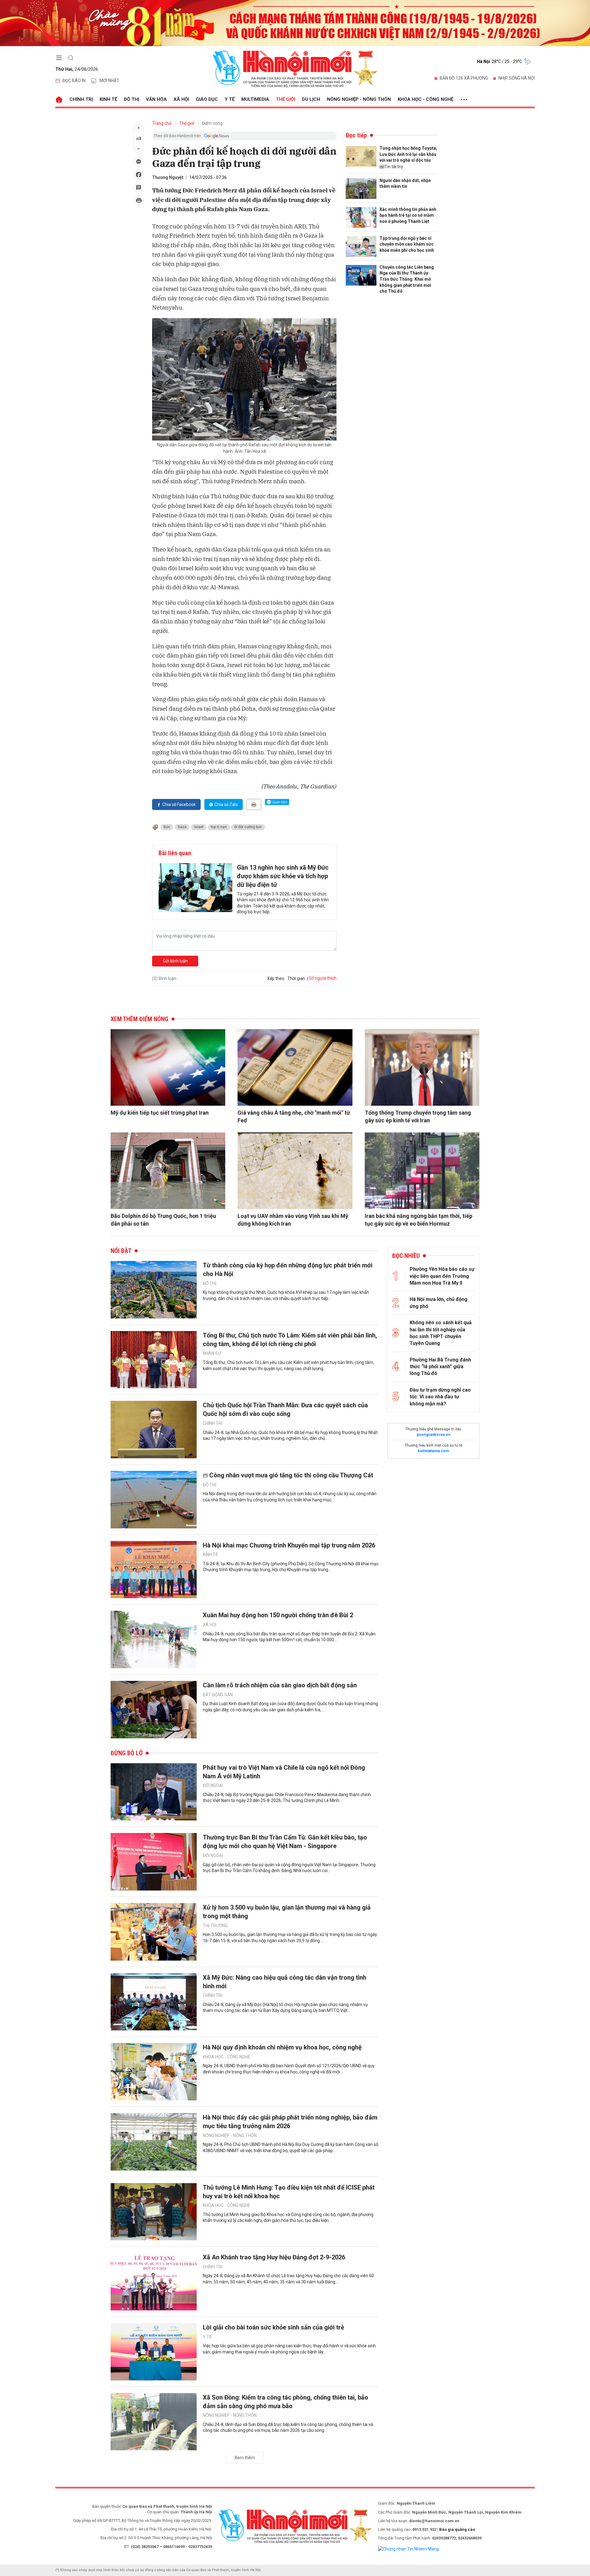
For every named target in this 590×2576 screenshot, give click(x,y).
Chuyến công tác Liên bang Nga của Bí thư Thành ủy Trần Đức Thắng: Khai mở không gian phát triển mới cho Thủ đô (407, 279)
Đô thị (132, 99)
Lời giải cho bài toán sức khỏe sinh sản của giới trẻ (273, 2327)
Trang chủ (162, 123)
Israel (199, 827)
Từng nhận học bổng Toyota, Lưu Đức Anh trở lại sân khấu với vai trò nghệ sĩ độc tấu (408, 154)
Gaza (182, 827)
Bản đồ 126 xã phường (464, 78)
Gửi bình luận (175, 961)
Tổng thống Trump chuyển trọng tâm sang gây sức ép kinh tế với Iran (418, 1116)
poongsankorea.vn (433, 1435)
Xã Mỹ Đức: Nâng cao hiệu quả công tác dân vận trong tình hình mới (285, 1982)
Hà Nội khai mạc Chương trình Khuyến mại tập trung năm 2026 (289, 1545)
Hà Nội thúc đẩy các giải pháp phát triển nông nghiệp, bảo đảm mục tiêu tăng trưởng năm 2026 (290, 2122)
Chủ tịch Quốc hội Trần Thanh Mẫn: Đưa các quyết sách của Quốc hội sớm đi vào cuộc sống (285, 1409)
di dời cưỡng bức (248, 827)
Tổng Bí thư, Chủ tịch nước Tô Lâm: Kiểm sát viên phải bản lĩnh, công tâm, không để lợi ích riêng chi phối (290, 1340)
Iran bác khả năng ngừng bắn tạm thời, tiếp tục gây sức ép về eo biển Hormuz (419, 1220)
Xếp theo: (276, 978)
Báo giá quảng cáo (457, 2529)
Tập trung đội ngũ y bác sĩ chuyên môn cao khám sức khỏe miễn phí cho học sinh (407, 244)
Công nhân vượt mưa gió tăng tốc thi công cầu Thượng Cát (291, 1475)
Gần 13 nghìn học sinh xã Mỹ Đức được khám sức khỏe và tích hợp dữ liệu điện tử (283, 876)
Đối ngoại (213, 1785)
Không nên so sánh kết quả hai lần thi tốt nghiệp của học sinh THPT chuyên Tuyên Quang (441, 1333)
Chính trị (81, 99)
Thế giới (286, 99)
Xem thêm (245, 2458)
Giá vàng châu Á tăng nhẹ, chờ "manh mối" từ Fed (294, 1116)
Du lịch (311, 99)
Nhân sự (212, 1353)
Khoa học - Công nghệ (425, 99)
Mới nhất (109, 81)
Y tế (230, 99)
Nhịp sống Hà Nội (517, 78)
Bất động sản (218, 1695)
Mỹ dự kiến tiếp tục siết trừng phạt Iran (160, 1113)
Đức (167, 827)
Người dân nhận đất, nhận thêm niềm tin (405, 184)
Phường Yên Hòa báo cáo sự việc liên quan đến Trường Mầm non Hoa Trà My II (442, 1276)
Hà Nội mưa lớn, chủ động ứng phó (439, 1303)
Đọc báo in (74, 81)
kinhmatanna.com (433, 1451)
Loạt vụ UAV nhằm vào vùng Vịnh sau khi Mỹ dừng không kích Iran (293, 1220)
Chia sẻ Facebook (179, 804)
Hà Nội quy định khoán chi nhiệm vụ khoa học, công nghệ (282, 2047)
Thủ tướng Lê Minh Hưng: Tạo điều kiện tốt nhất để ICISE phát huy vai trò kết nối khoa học (289, 2192)
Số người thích (323, 978)
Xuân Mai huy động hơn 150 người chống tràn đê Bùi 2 (278, 1615)
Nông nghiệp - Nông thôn (359, 99)
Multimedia (255, 99)
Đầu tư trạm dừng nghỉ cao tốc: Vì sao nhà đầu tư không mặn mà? (440, 1397)
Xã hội (181, 99)
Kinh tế (108, 99)
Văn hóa (156, 99)
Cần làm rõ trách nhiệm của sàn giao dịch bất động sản (280, 1685)
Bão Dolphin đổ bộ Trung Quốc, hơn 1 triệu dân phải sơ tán (163, 1220)
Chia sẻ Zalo (226, 804)
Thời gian (296, 978)
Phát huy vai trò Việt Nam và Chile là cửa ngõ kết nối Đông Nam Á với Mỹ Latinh (284, 1772)
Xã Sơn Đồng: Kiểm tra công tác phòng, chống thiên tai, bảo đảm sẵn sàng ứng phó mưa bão (285, 2402)
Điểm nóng (212, 123)
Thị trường (215, 1926)
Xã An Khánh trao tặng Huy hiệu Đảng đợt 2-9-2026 (274, 2257)
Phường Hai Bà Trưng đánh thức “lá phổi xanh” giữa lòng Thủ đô (440, 1367)
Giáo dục (207, 99)
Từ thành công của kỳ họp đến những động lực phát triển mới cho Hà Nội (288, 1270)
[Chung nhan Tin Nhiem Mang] (408, 2549)
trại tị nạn (219, 827)
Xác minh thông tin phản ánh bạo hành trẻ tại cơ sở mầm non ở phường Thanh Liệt (408, 215)
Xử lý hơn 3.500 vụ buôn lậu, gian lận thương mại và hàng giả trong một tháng (287, 1912)
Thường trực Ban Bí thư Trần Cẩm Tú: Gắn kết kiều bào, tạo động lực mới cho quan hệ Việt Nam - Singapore (285, 1842)
